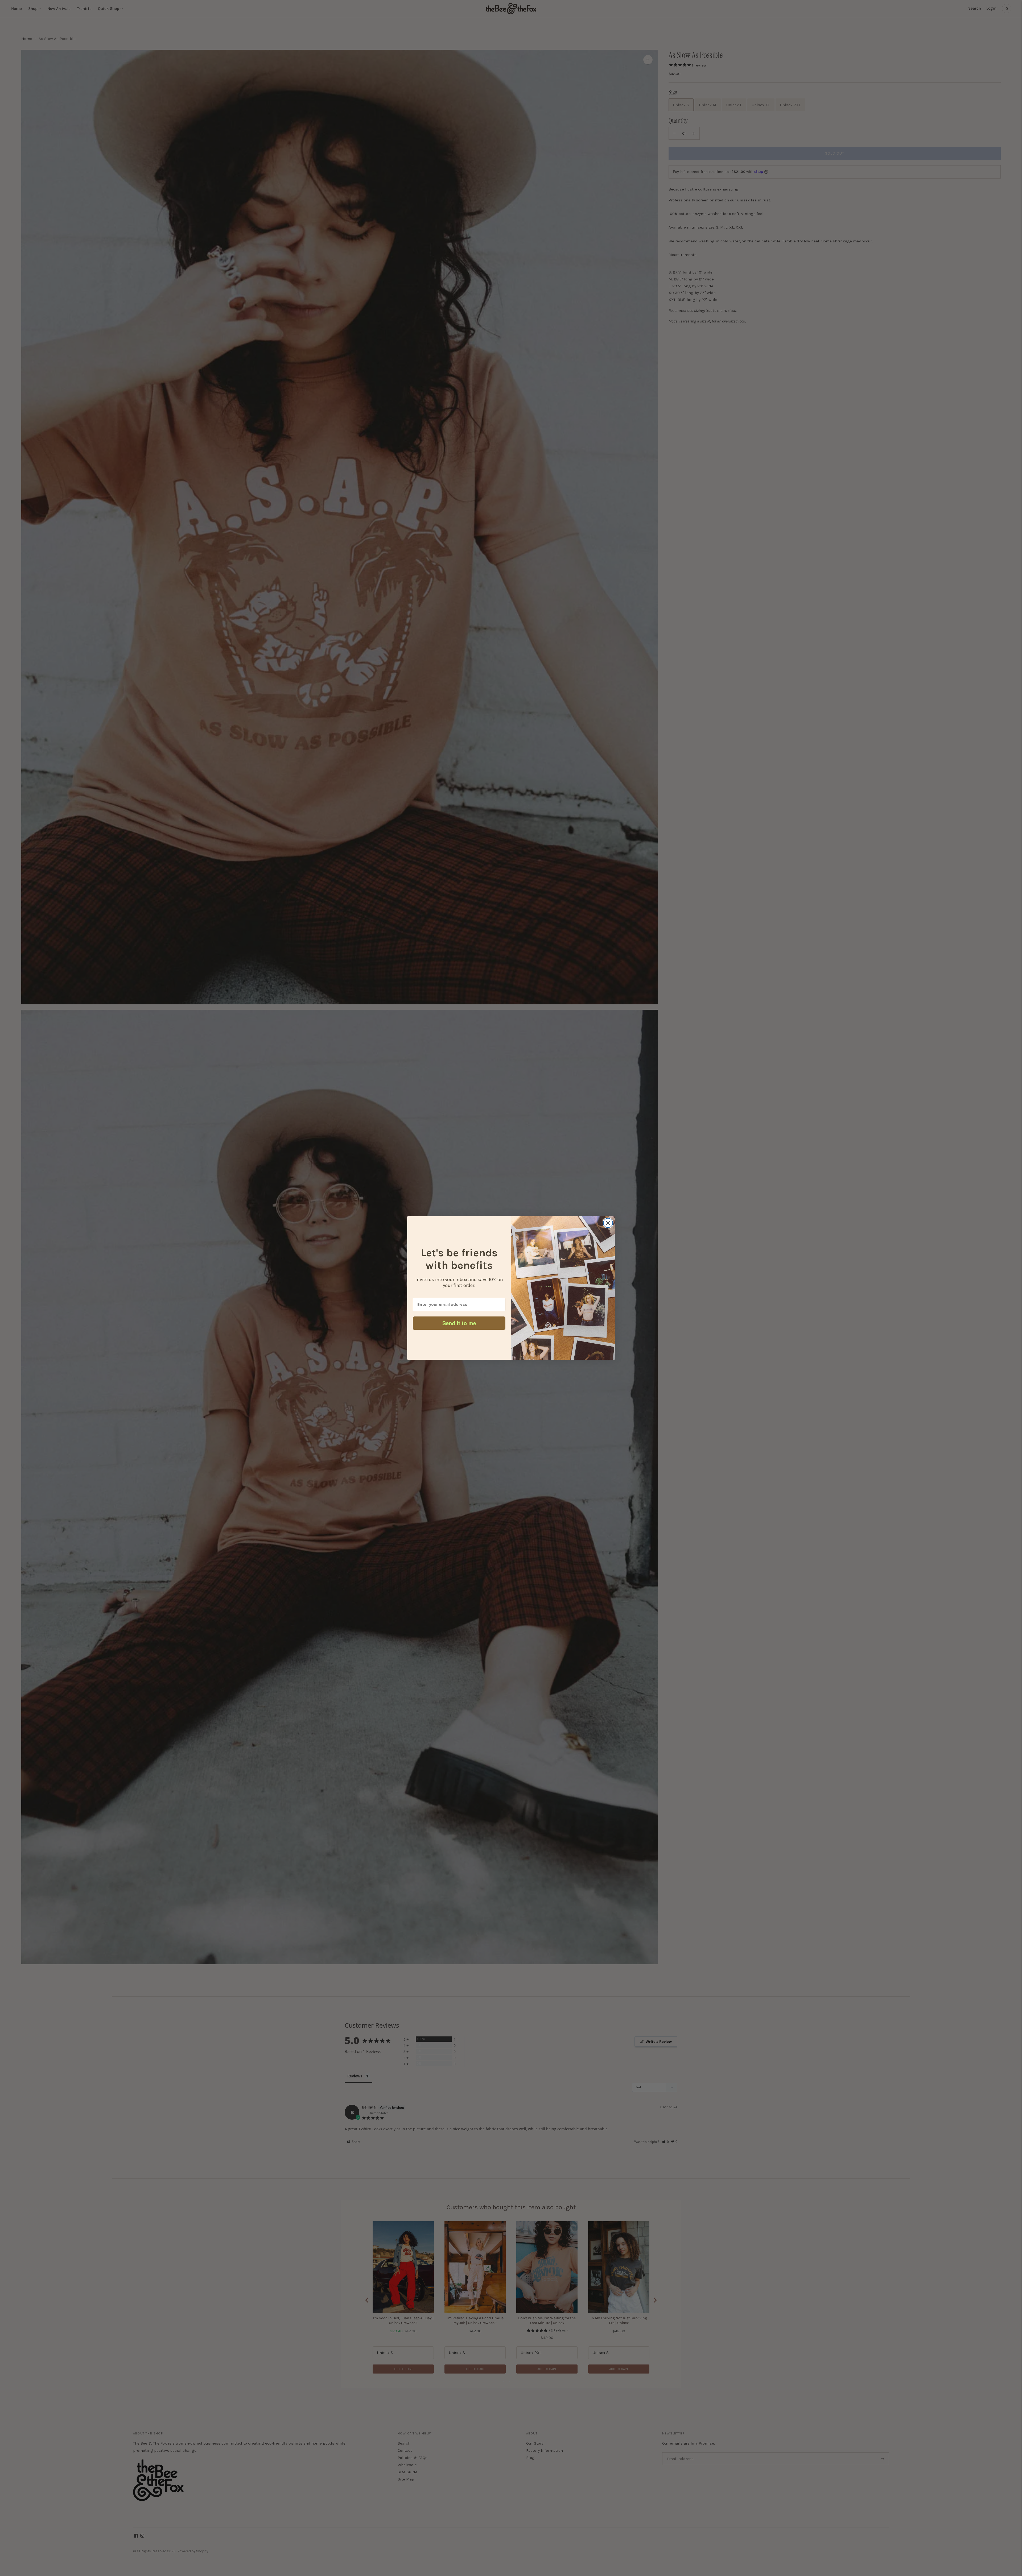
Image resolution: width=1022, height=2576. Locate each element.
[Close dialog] (608, 1223)
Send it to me (459, 1323)
